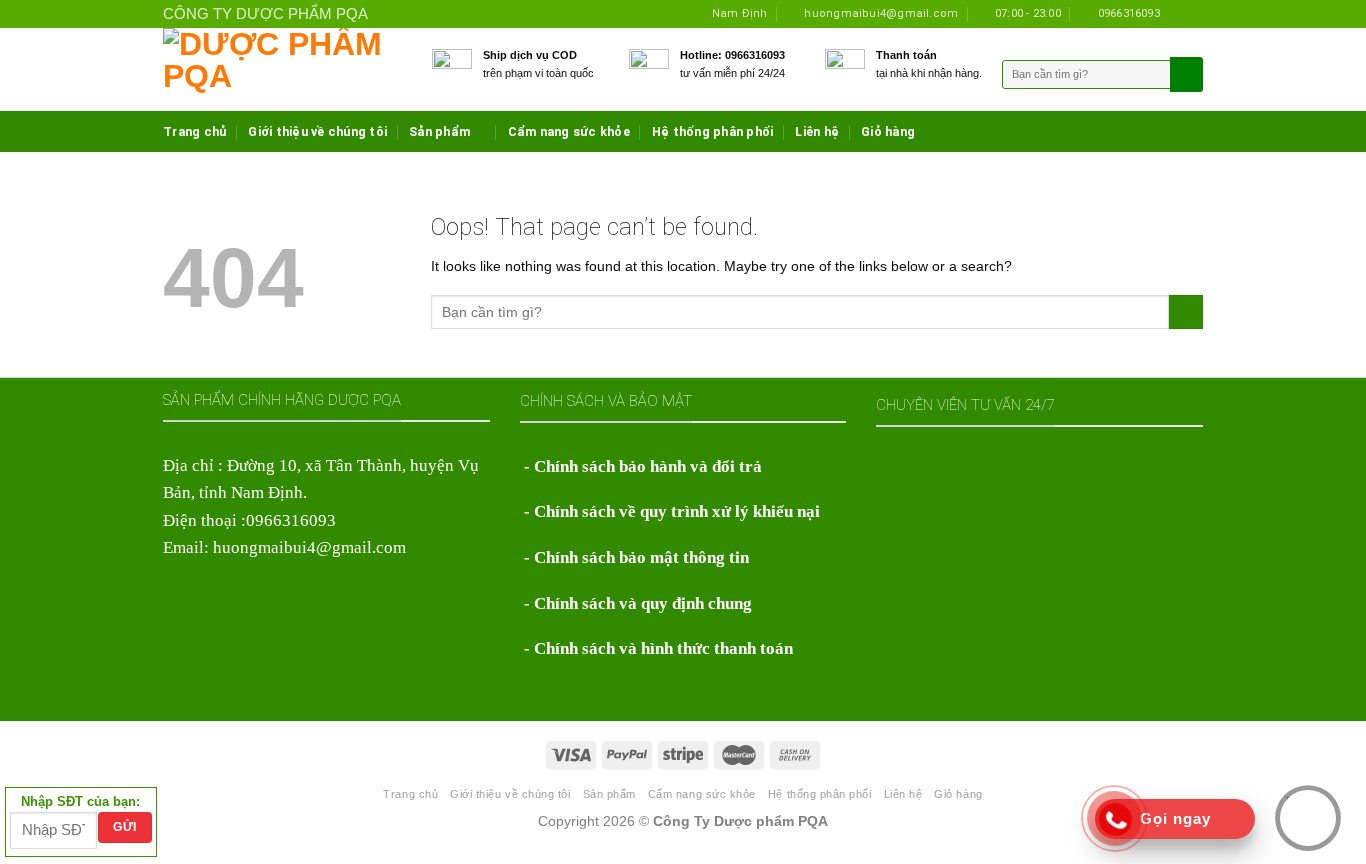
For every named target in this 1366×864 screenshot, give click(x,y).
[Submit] (1186, 312)
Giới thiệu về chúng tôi (317, 131)
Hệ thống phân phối (713, 131)
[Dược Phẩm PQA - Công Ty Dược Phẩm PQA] (282, 69)
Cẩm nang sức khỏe (569, 131)
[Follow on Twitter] (1194, 13)
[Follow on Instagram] (1178, 13)
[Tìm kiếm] (1184, 75)
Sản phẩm (439, 131)
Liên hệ (817, 131)
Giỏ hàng (888, 131)
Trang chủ (194, 131)
